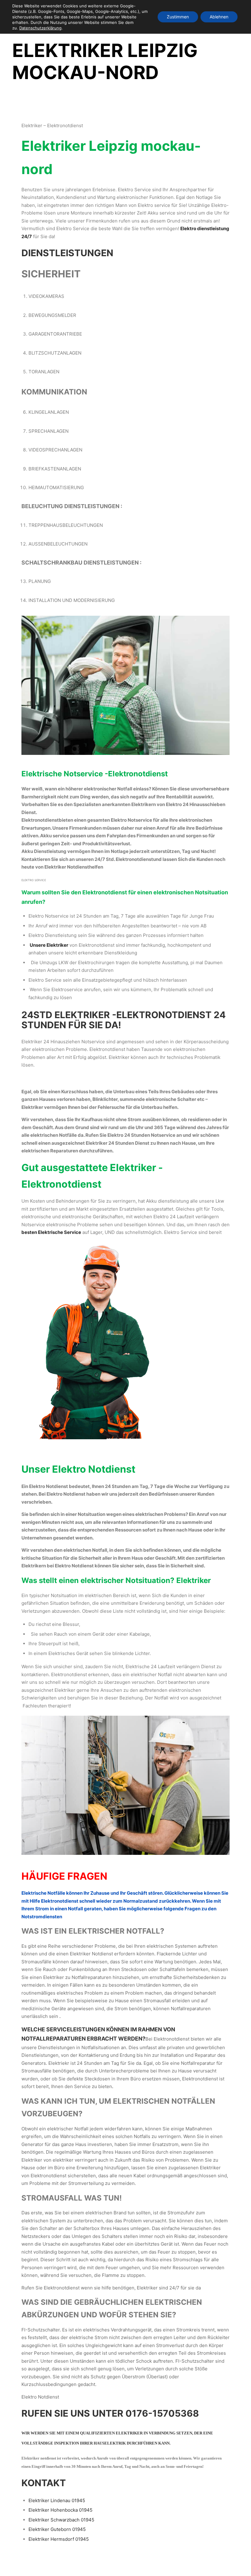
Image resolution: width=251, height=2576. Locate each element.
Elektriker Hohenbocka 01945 (60, 2510)
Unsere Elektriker (49, 945)
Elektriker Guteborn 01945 (57, 2529)
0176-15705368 (162, 2413)
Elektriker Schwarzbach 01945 (61, 2520)
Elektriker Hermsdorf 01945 (59, 2539)
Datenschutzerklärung (40, 28)
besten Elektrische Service (51, 1232)
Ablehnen (219, 17)
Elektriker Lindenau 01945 (57, 2500)
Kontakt (44, 2483)
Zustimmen (178, 17)
